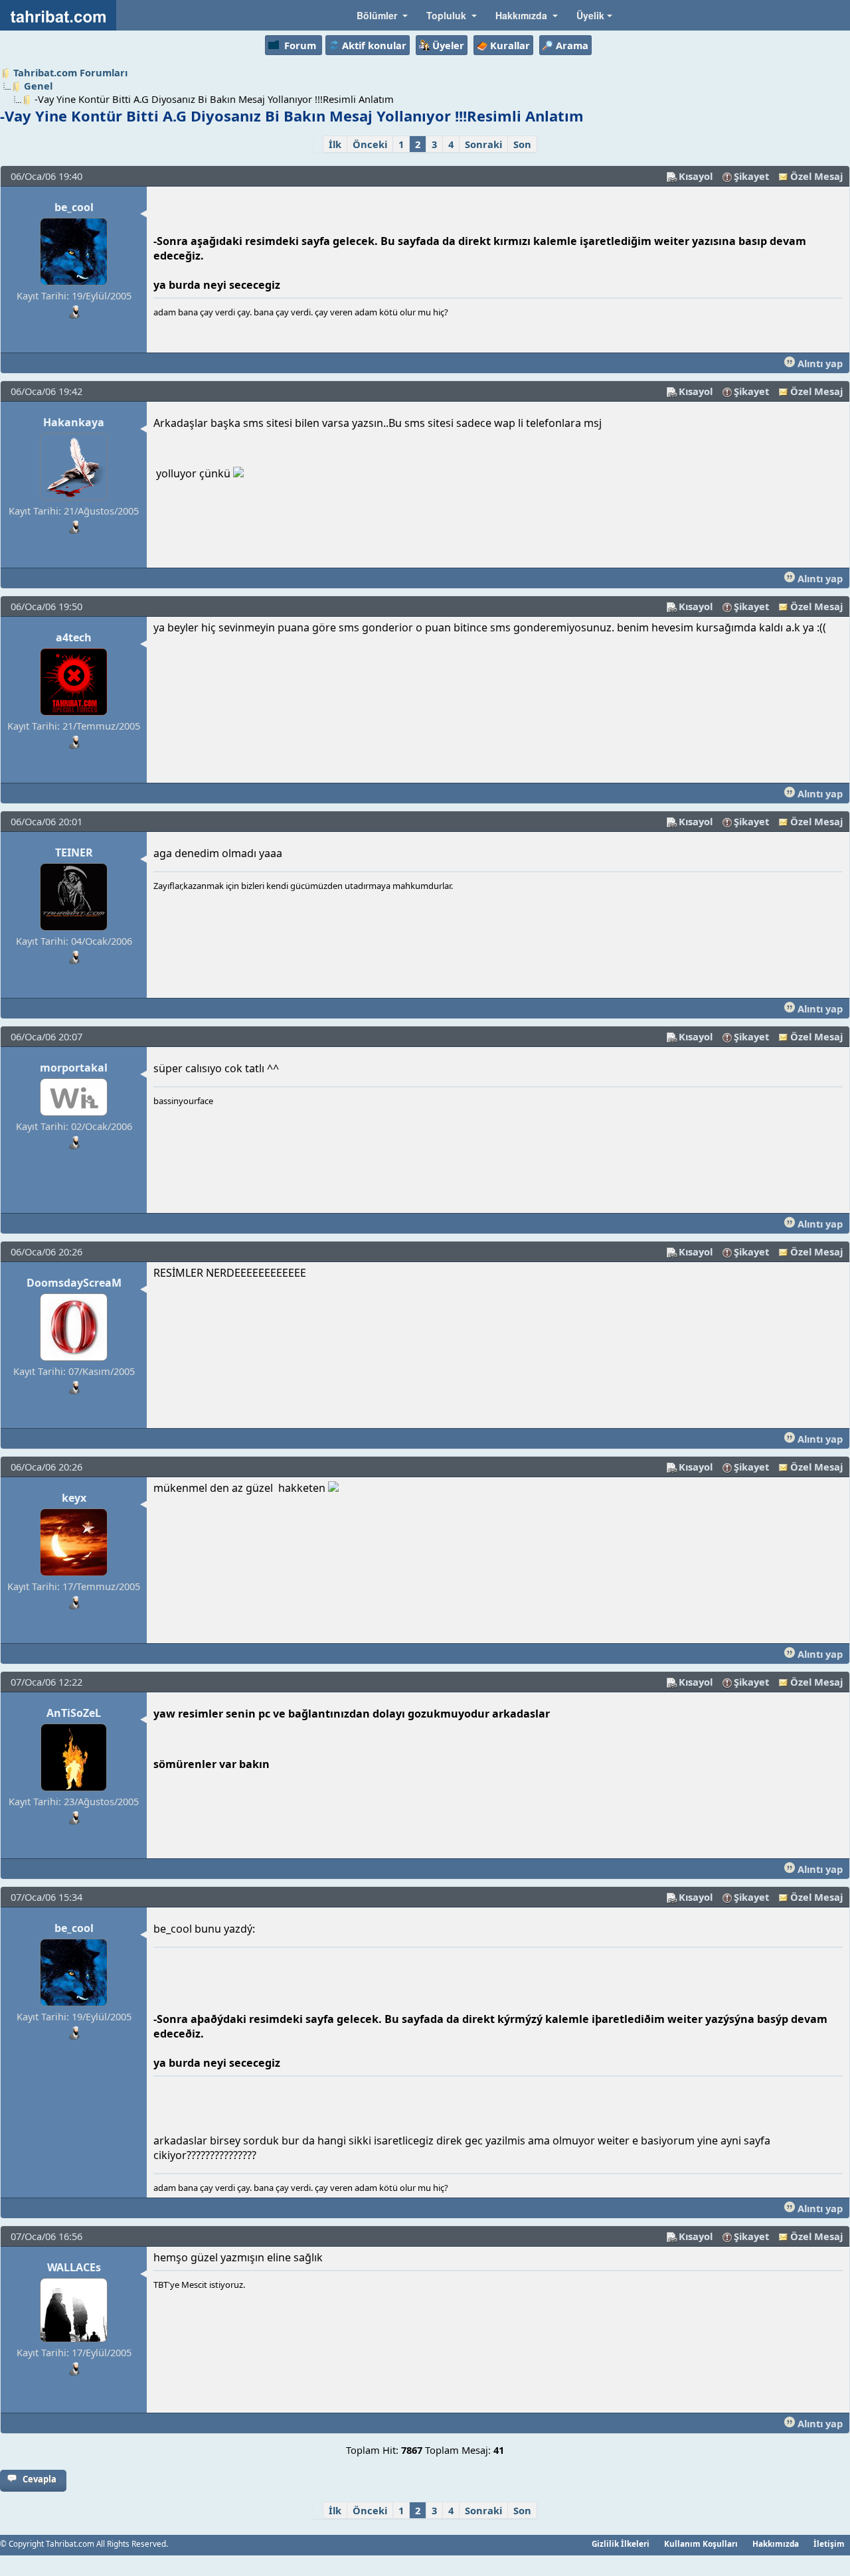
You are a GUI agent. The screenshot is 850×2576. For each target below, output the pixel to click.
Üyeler (448, 45)
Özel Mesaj (816, 176)
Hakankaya (74, 422)
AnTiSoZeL (74, 1713)
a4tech (74, 637)
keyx (74, 1498)
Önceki (370, 144)
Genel (38, 86)
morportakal (74, 1068)
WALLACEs (74, 2267)
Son (522, 144)
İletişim (829, 2543)
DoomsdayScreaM (74, 1283)
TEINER (74, 852)
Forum (300, 45)
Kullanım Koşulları (701, 2543)
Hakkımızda (776, 2543)
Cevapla (40, 2479)
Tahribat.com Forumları (70, 72)
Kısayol (696, 176)
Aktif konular (374, 45)
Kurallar (510, 45)
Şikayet (751, 176)
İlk (335, 144)
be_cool (74, 207)
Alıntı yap (819, 363)
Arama (572, 45)
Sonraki (483, 144)
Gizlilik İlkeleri (621, 2543)
